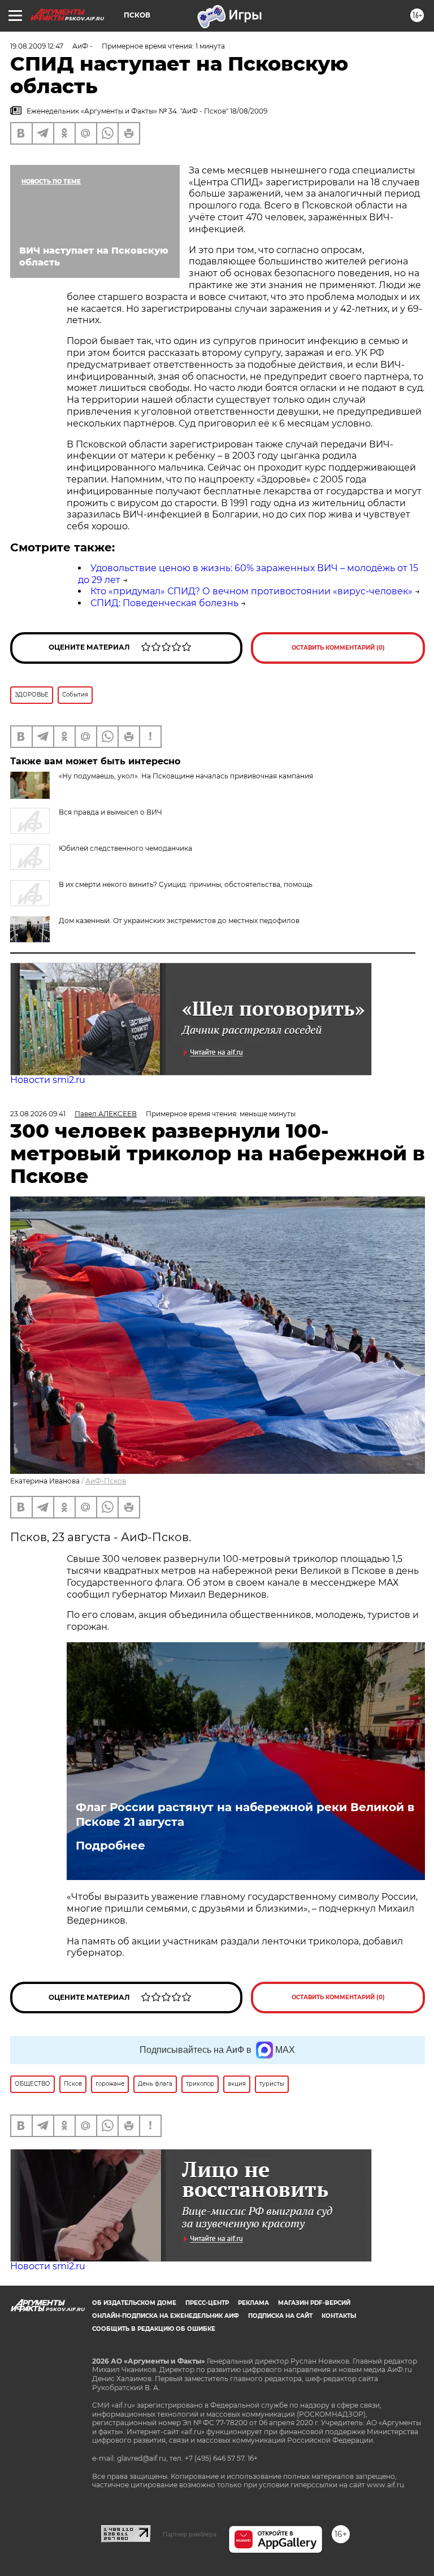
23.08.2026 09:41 (38, 1114)
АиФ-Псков (106, 1481)
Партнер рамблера (190, 2534)
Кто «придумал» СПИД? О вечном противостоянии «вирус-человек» (251, 591)
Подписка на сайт (280, 2316)
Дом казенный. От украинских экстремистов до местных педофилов (179, 921)
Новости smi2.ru (48, 1080)
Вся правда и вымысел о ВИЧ (110, 812)
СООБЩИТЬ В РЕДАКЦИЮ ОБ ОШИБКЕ (154, 2329)
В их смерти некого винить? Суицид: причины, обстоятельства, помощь (186, 884)
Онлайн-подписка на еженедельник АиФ (166, 2316)
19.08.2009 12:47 (37, 46)
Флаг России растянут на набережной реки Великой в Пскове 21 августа (245, 1814)
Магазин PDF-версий (314, 2303)
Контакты (339, 2316)
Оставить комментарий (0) (338, 648)
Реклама (253, 2303)
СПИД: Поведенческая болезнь (164, 603)
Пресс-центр (207, 2303)
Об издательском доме (134, 2303)
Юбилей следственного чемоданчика (125, 848)
